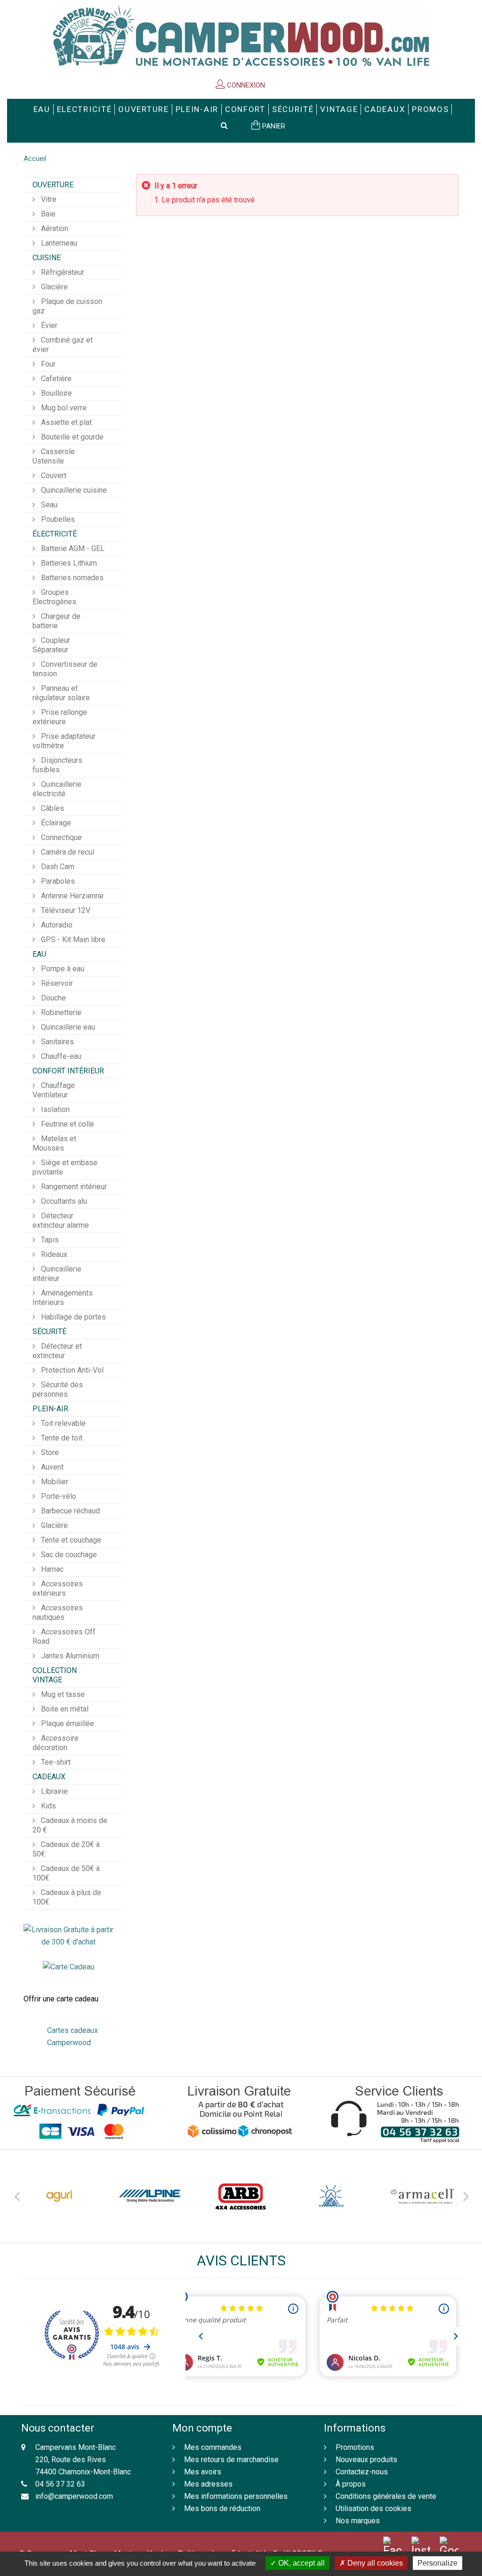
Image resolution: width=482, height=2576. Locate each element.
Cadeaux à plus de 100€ (67, 1897)
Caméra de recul (67, 852)
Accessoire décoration (56, 1743)
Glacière (53, 287)
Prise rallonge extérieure (60, 717)
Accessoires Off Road (64, 1636)
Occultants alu (63, 1201)
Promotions (355, 2447)
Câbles (52, 808)
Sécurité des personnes (58, 1389)
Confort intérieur (68, 1071)
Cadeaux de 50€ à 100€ (66, 1873)
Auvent (51, 1467)
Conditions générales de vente (386, 2496)
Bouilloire (56, 393)
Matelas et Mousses (54, 1143)
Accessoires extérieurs (58, 1588)
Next (466, 2195)
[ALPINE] (150, 2196)
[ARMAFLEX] (422, 2196)
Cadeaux (385, 109)
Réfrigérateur (62, 272)
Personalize (438, 2563)
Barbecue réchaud (69, 1511)
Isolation (54, 1109)
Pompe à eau (62, 969)
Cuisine (47, 258)
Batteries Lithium (68, 563)
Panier (273, 126)
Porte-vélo (58, 1496)
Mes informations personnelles (236, 2496)
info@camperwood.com (74, 2496)
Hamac (51, 1569)
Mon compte (202, 2428)
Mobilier (54, 1482)
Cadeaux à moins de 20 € (70, 1825)
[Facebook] (393, 2547)
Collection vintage (55, 1675)
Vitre (48, 199)
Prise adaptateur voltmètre (64, 741)
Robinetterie (60, 1012)
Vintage (339, 109)
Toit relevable (62, 1423)
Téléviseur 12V (65, 910)
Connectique (60, 837)
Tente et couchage (70, 1540)
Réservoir (56, 983)
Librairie (53, 1791)
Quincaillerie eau (67, 1027)
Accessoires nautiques (58, 1612)
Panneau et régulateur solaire (61, 693)
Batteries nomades (71, 578)
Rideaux (53, 1254)
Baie (47, 214)
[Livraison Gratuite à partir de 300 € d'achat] (68, 1935)
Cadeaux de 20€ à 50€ (66, 1849)
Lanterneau (58, 243)
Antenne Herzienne (71, 896)
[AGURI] (60, 2196)
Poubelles (57, 519)
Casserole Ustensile (54, 456)
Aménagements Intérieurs (63, 1298)
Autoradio (56, 925)
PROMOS (430, 109)
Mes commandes (213, 2447)
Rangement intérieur (73, 1187)
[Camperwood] (241, 36)
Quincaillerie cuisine (73, 490)
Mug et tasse (62, 1694)
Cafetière (55, 379)
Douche (52, 998)
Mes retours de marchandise (231, 2460)
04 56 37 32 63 (60, 2484)
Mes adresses (208, 2484)
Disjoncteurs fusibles (57, 765)
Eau (42, 109)
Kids (48, 1806)
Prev (16, 2195)
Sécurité (293, 109)
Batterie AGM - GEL (72, 548)
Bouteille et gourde (71, 437)
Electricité (84, 109)
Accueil (35, 159)
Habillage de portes (72, 1317)
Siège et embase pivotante (65, 1167)
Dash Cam (57, 867)
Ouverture (143, 109)
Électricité (55, 534)
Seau (48, 505)
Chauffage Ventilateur (54, 1090)
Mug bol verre (63, 408)
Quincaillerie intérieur (57, 1274)
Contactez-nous (362, 2472)
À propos (351, 2484)
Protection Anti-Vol (71, 1370)
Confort (245, 109)
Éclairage (55, 823)
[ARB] (241, 2196)
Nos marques (358, 2521)
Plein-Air (197, 109)
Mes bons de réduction (222, 2508)
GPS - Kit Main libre (72, 940)
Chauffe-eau (60, 1056)
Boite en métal (64, 1709)
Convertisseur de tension (65, 669)
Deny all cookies (374, 2563)
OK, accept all (301, 2563)
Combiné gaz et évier (63, 345)
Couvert (53, 476)
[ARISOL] (332, 2196)
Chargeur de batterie (56, 621)
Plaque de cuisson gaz (67, 306)
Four (47, 364)
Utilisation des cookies (374, 2508)
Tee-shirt (55, 1762)
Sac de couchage (68, 1555)
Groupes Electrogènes (54, 597)
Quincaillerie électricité (57, 789)
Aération (54, 228)
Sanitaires (56, 1042)
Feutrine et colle (67, 1124)
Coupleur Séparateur (51, 645)
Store (49, 1452)
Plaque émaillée (67, 1724)
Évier (48, 325)
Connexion (245, 85)
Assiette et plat (65, 422)
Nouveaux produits (366, 2460)
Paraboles (57, 881)
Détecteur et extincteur (57, 1351)
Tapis (49, 1240)
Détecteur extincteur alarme (61, 1220)
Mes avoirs (203, 2472)
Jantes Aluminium (69, 1656)
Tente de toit (61, 1438)
